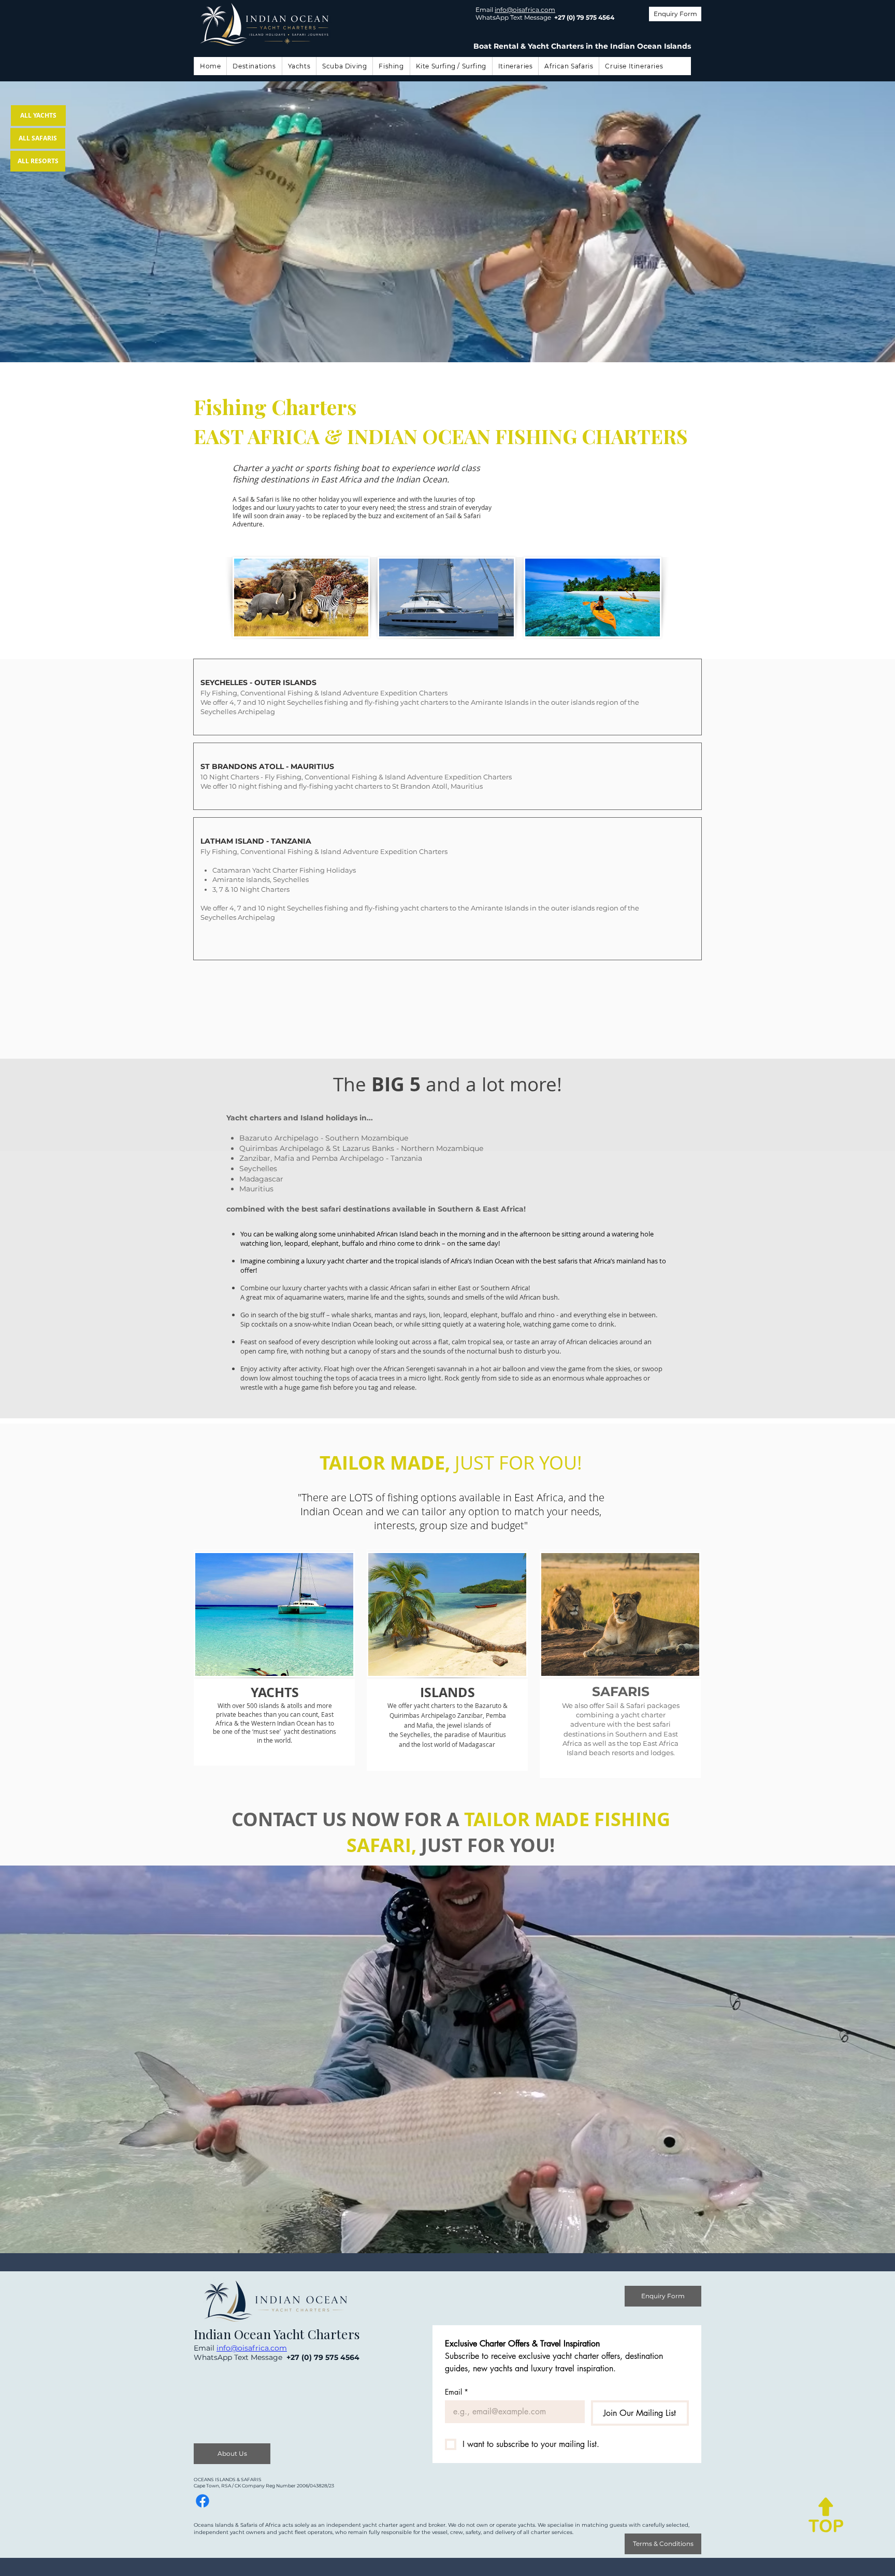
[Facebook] (203, 2501)
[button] (254, 66)
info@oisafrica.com (525, 10)
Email (457, 2392)
